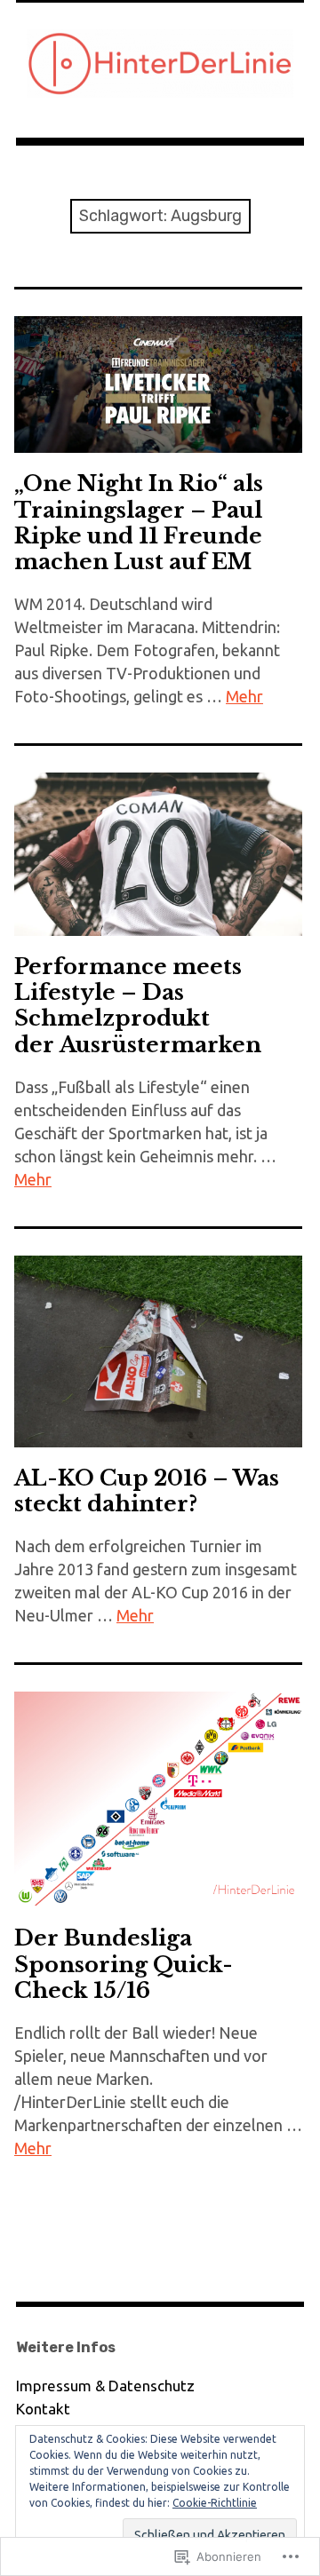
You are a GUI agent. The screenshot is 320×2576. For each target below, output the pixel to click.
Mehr (244, 696)
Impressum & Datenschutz (105, 2386)
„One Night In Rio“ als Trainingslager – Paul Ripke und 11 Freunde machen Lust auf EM (139, 522)
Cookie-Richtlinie (215, 2503)
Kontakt (43, 2409)
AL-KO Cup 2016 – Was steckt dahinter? (147, 1491)
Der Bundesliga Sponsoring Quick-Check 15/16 (124, 1964)
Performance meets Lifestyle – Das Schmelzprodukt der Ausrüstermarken (138, 1005)
